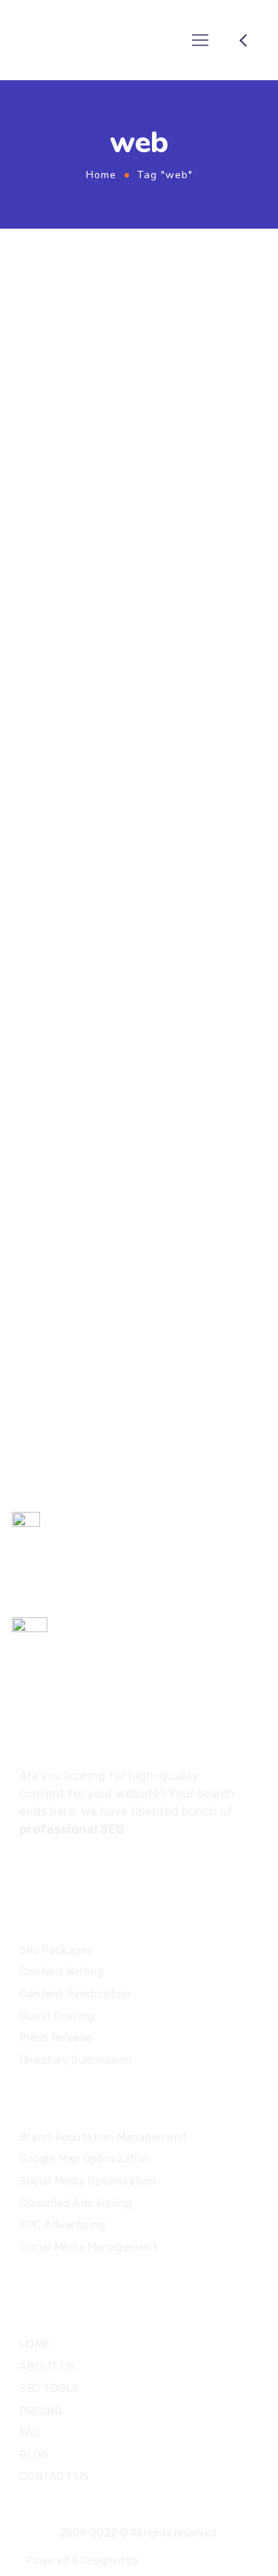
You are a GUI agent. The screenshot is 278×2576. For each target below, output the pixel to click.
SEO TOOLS (49, 2388)
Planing (163, 1170)
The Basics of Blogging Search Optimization (125, 1197)
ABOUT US (47, 2366)
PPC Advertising (63, 2225)
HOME (34, 2344)
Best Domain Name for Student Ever (125, 703)
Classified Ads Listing (76, 2203)
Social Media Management (88, 2247)
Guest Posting (57, 2016)
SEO (186, 322)
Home (101, 175)
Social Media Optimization (87, 2181)
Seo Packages (56, 1950)
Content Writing (62, 1972)
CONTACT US (54, 2476)
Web (216, 322)
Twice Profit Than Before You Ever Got (135, 349)
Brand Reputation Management (103, 2137)
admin (153, 322)
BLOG (34, 2454)
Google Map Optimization (85, 2159)
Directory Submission (76, 2060)
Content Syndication (75, 1994)
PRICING (41, 2410)
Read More (72, 553)
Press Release (56, 2038)
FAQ (30, 2432)
